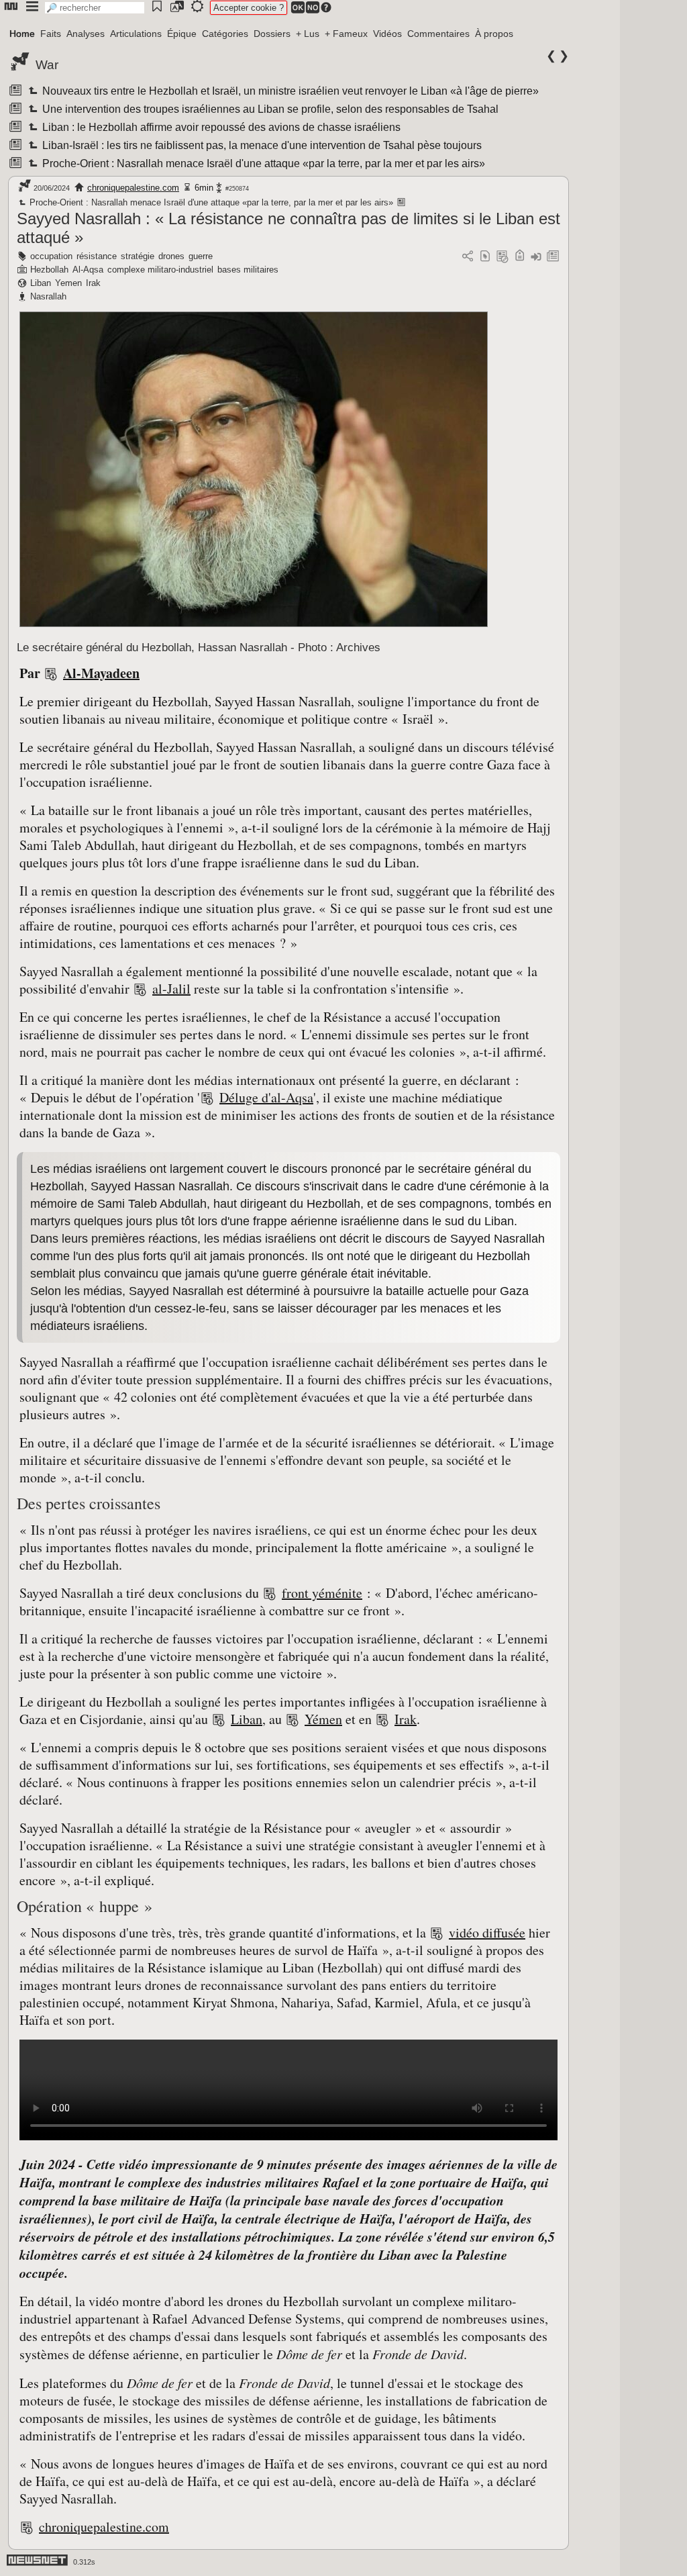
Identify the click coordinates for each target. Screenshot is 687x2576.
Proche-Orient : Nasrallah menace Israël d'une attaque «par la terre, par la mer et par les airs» (263, 163)
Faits (51, 34)
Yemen (68, 283)
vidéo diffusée (487, 1933)
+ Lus (308, 34)
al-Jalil (171, 989)
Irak (93, 283)
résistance (97, 256)
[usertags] (485, 257)
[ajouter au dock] (536, 257)
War (47, 65)
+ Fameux (346, 34)
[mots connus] (520, 257)
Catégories (225, 34)
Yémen (323, 1719)
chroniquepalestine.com (133, 188)
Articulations (136, 34)
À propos (494, 34)
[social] (468, 257)
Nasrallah (48, 296)
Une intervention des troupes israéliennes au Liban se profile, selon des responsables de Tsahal (269, 109)
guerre (201, 256)
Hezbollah (49, 270)
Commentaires (438, 34)
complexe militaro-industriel (160, 270)
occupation (51, 256)
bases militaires (248, 270)
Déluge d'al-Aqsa (266, 1097)
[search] (95, 8)
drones (171, 256)
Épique (182, 34)
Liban (41, 283)
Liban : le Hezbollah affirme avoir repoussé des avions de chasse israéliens (220, 127)
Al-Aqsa (88, 270)
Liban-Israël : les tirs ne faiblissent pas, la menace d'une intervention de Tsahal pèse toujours (261, 145)
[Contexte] (503, 257)
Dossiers (272, 34)
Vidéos (387, 34)
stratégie (138, 256)
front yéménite (322, 1593)
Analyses (86, 34)
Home (22, 34)
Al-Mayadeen (101, 673)
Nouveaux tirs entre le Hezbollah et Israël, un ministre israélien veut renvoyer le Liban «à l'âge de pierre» (289, 91)
